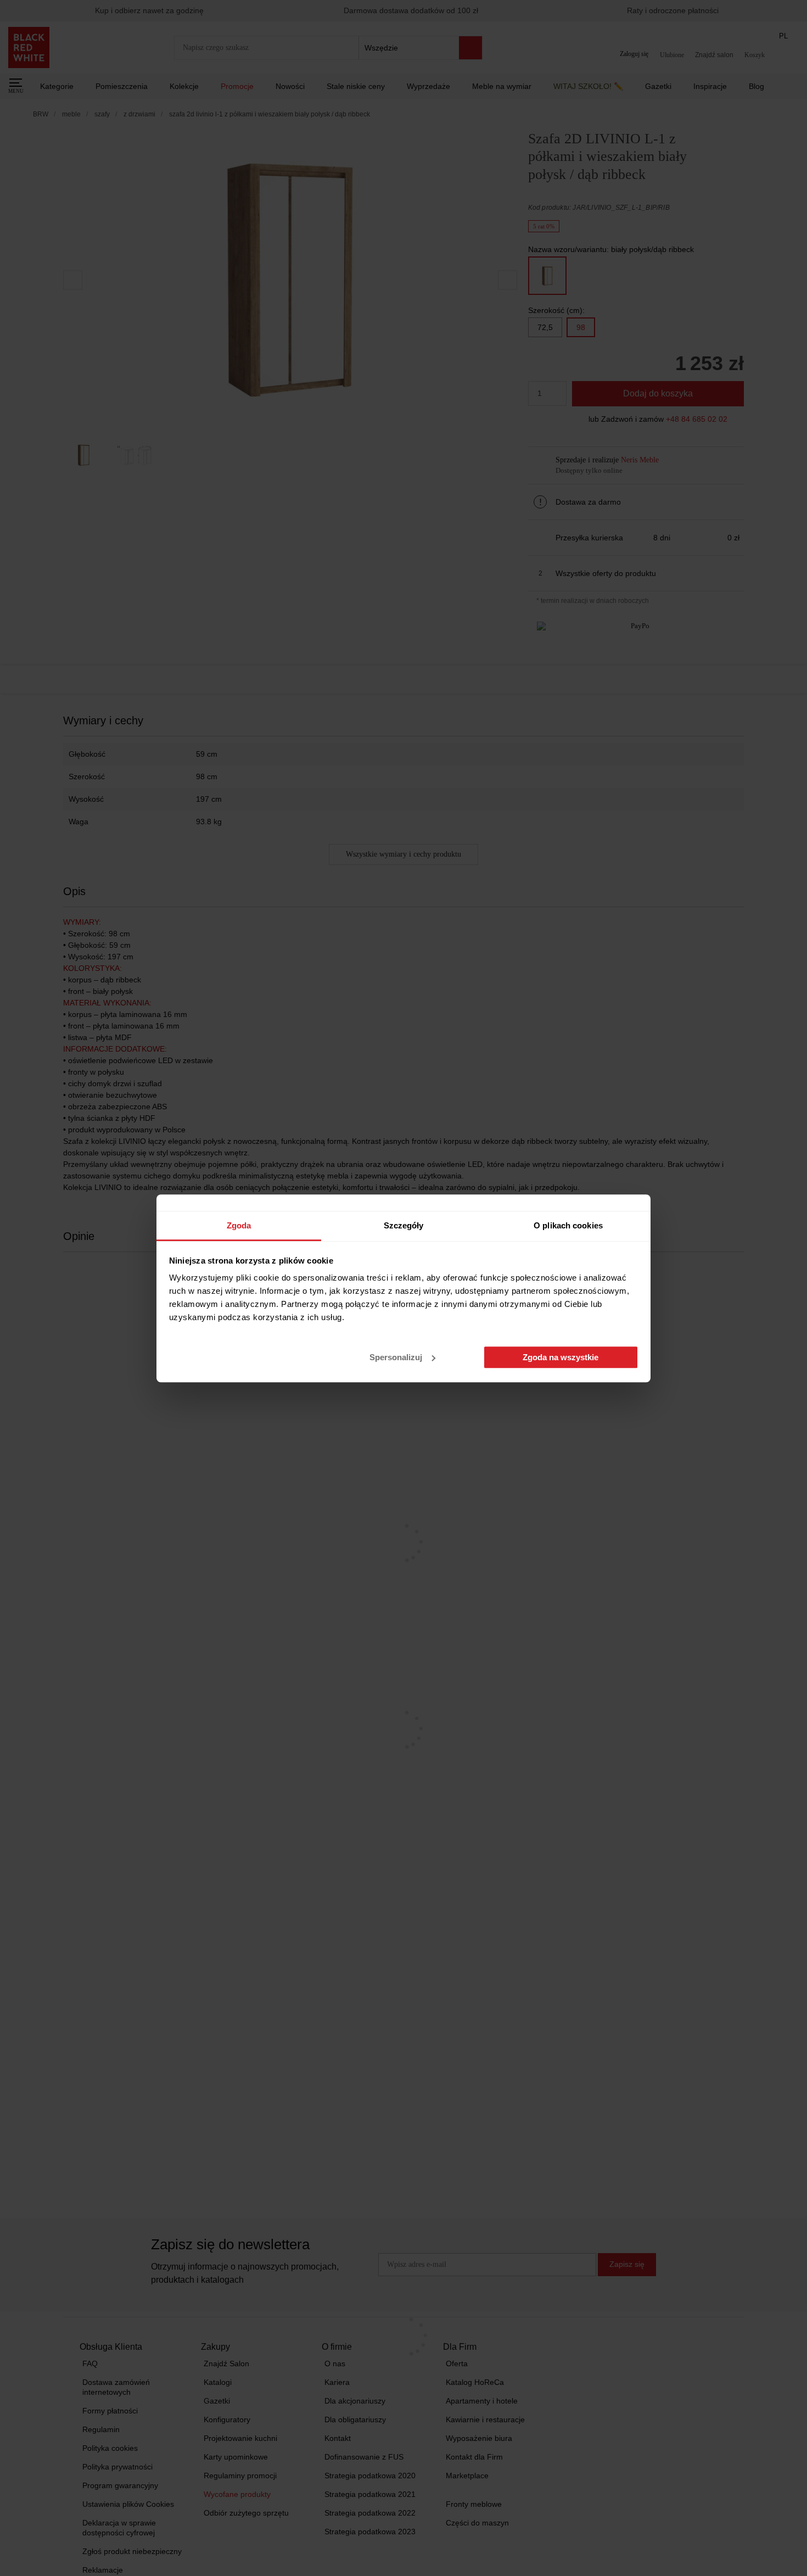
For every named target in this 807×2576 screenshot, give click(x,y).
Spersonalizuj (396, 1357)
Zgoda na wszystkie (561, 1357)
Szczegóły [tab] (404, 1225)
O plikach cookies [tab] (568, 1225)
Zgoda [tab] (239, 1225)
